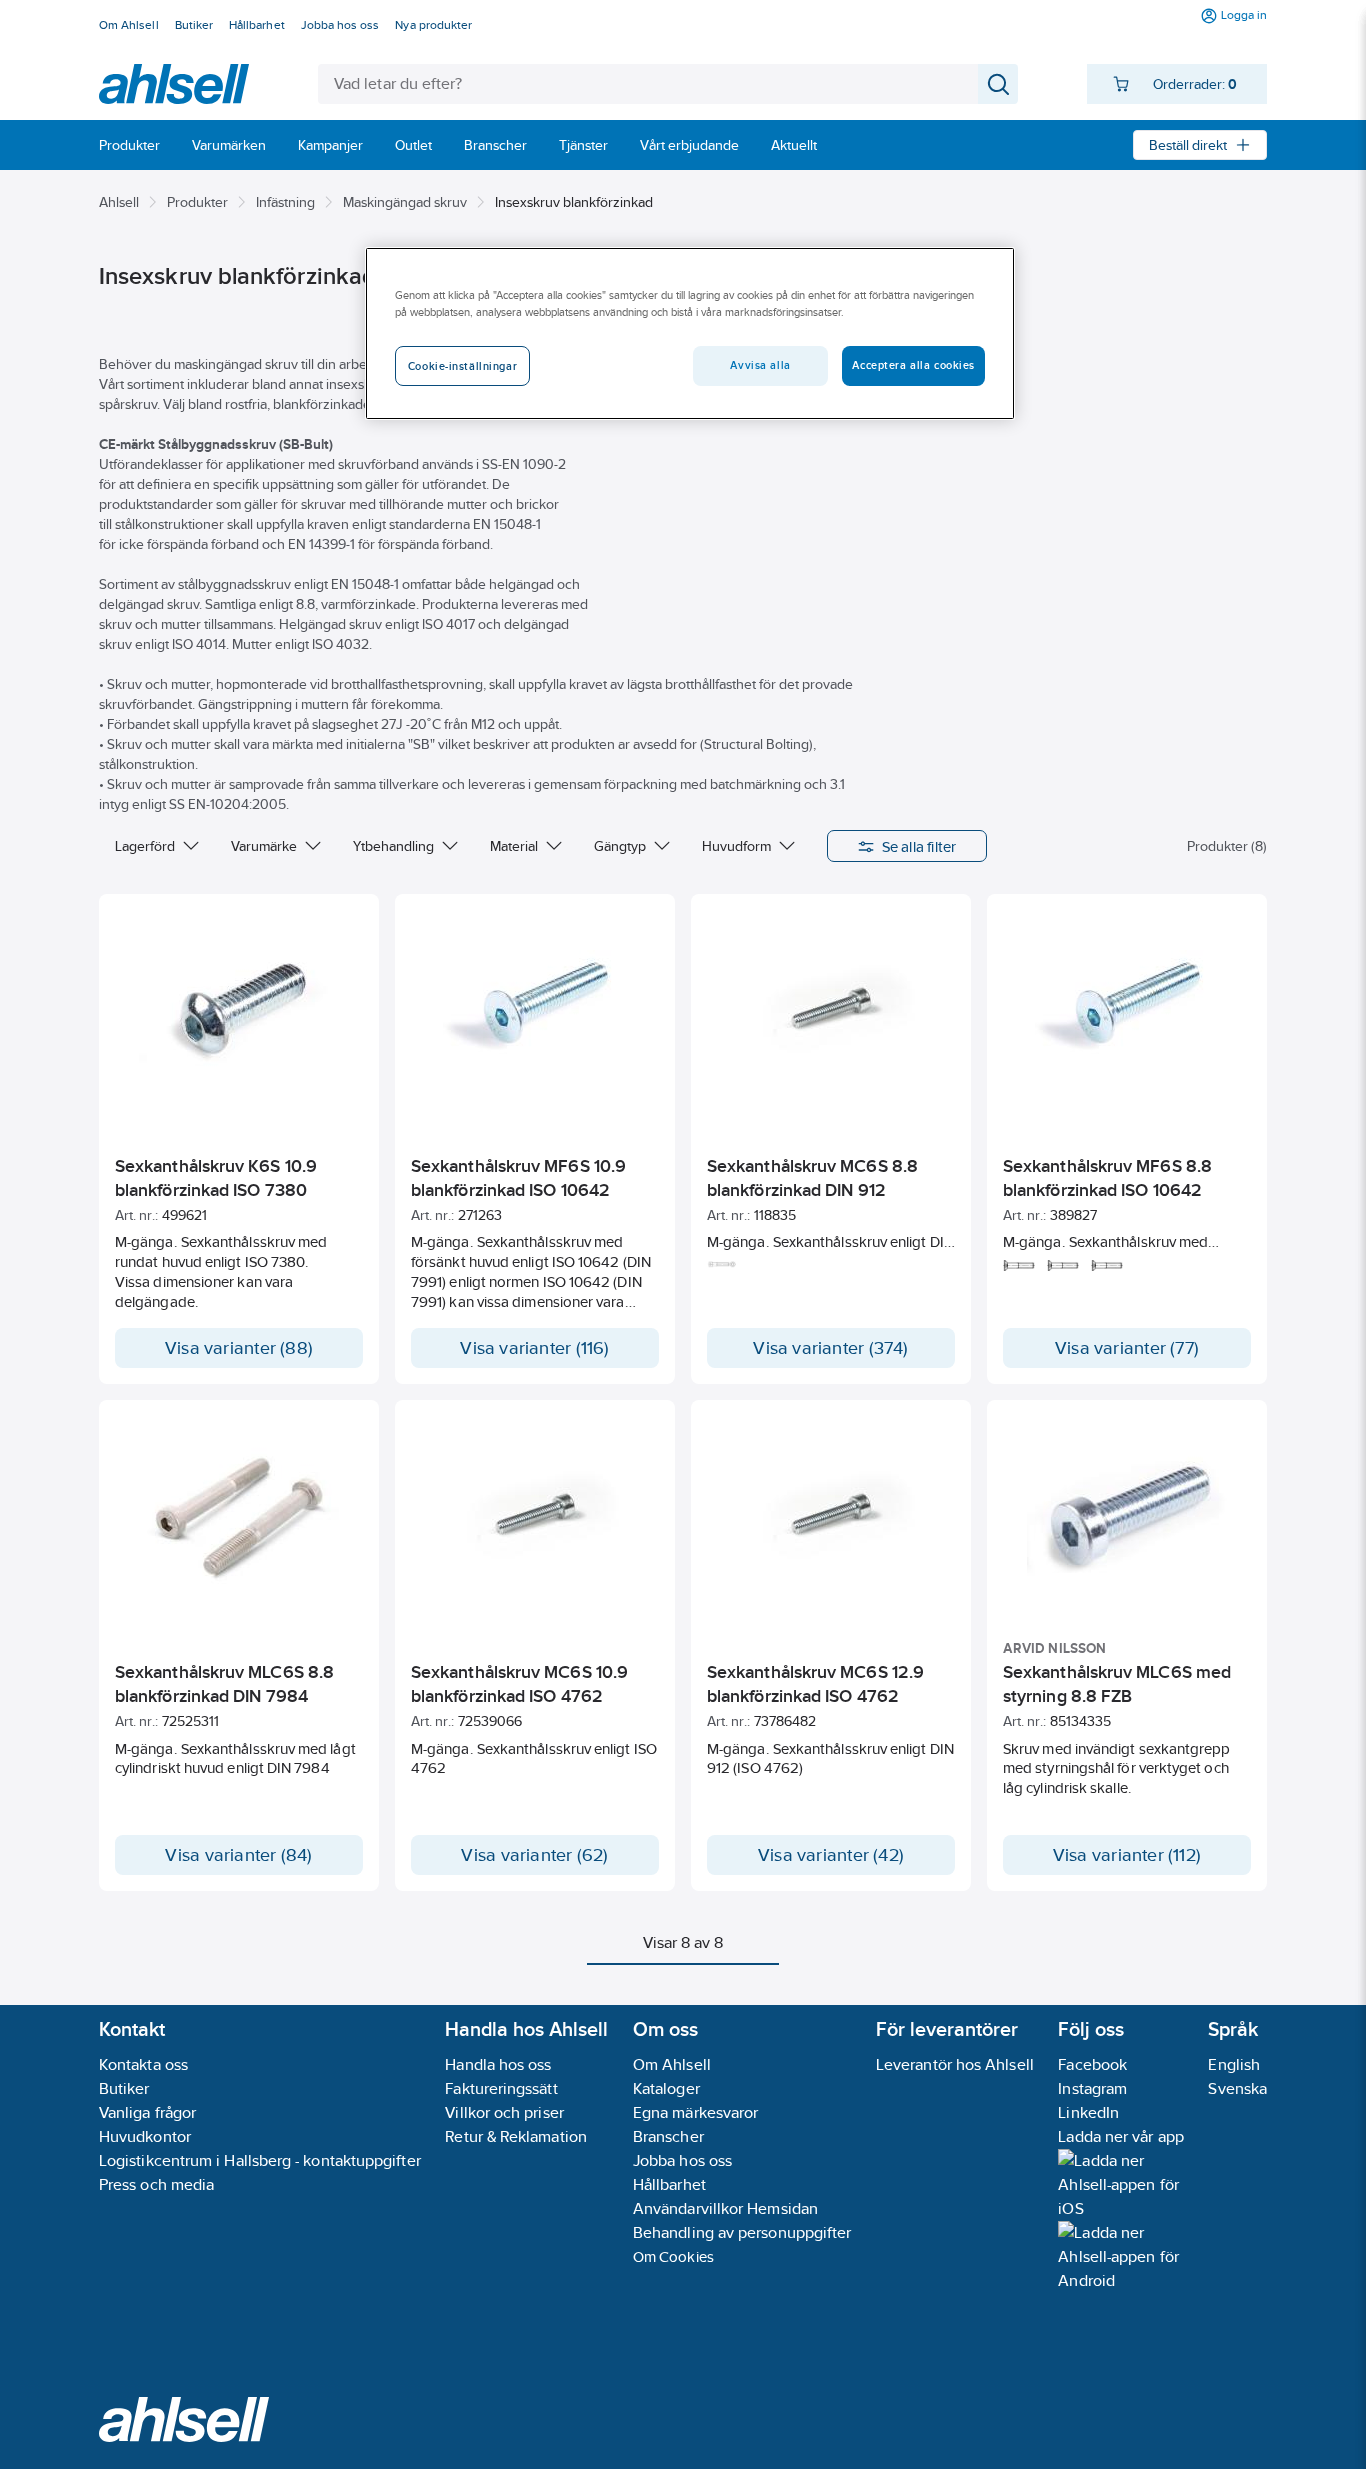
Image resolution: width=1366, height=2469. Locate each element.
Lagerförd (145, 846)
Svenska (1237, 2088)
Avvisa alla (760, 365)
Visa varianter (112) (1127, 1855)
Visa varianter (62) (534, 1855)
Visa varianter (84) (238, 1855)
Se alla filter (919, 846)
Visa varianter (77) (1127, 1348)
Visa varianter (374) (830, 1348)
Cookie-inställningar (462, 366)
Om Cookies (673, 2256)
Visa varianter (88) (239, 1348)
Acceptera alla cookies (913, 365)
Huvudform (736, 846)
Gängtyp (620, 846)
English (1234, 2064)
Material (514, 846)
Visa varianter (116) (534, 1348)
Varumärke (264, 846)
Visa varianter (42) (831, 1855)
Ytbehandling (393, 846)
